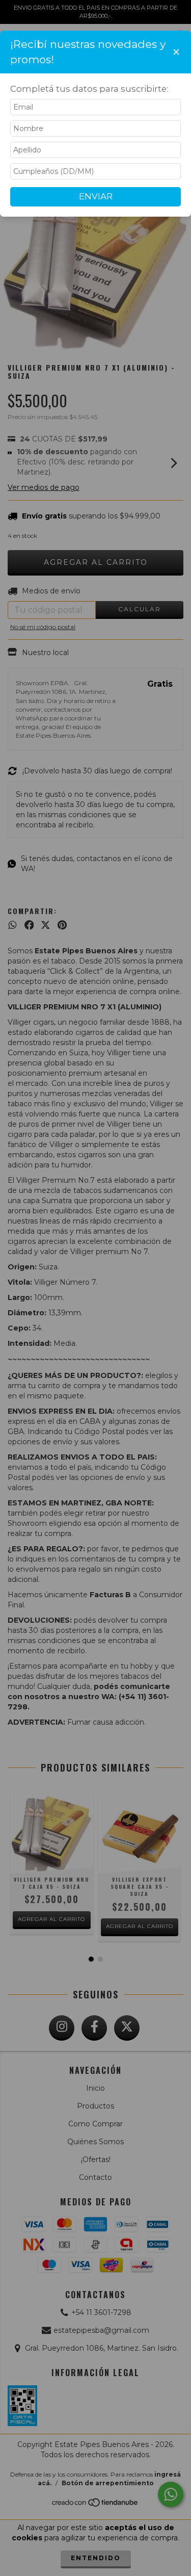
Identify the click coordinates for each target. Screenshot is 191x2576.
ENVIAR (96, 196)
